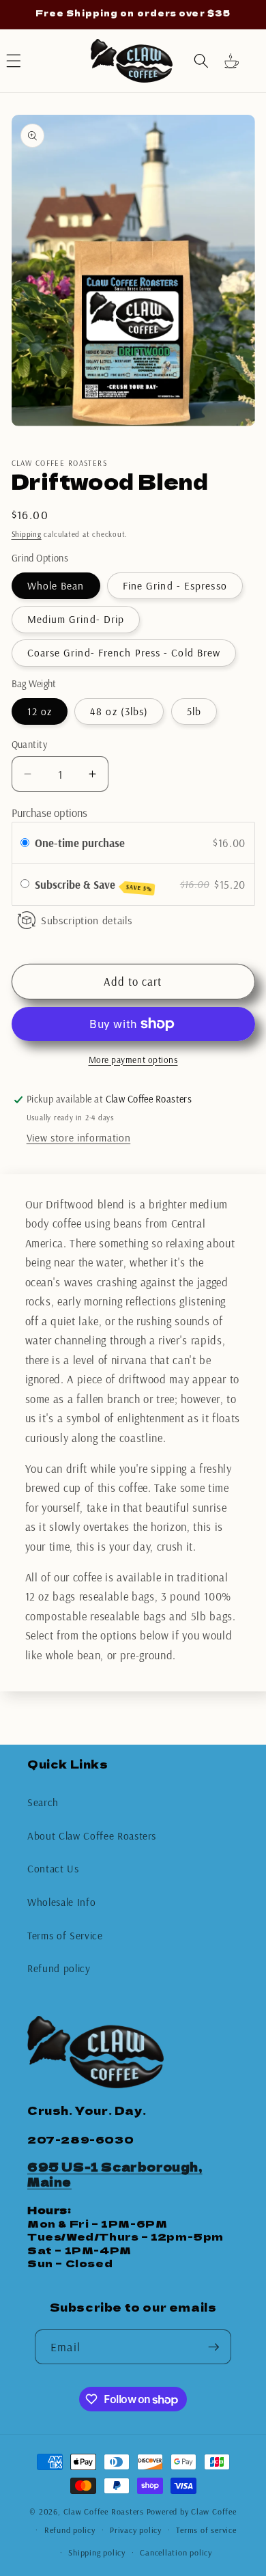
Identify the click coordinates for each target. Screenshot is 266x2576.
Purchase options (49, 813)
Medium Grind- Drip (76, 619)
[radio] (25, 843)
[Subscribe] (213, 2347)
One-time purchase (80, 843)
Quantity (30, 745)
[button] (201, 61)
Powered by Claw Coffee (192, 2511)
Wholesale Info (61, 1902)
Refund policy (59, 1968)
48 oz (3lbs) (119, 711)
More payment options (133, 1060)
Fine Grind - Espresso (175, 586)
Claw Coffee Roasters (104, 2511)
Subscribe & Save (94, 885)
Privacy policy (136, 2530)
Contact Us (53, 1869)
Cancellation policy (176, 2552)
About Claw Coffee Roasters (92, 1836)
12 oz (40, 711)
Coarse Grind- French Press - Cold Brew (124, 653)
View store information (79, 1138)
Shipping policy (97, 2552)
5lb (194, 711)
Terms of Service (65, 1936)
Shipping (27, 534)
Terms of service (206, 2530)
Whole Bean (56, 586)
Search (43, 1802)
